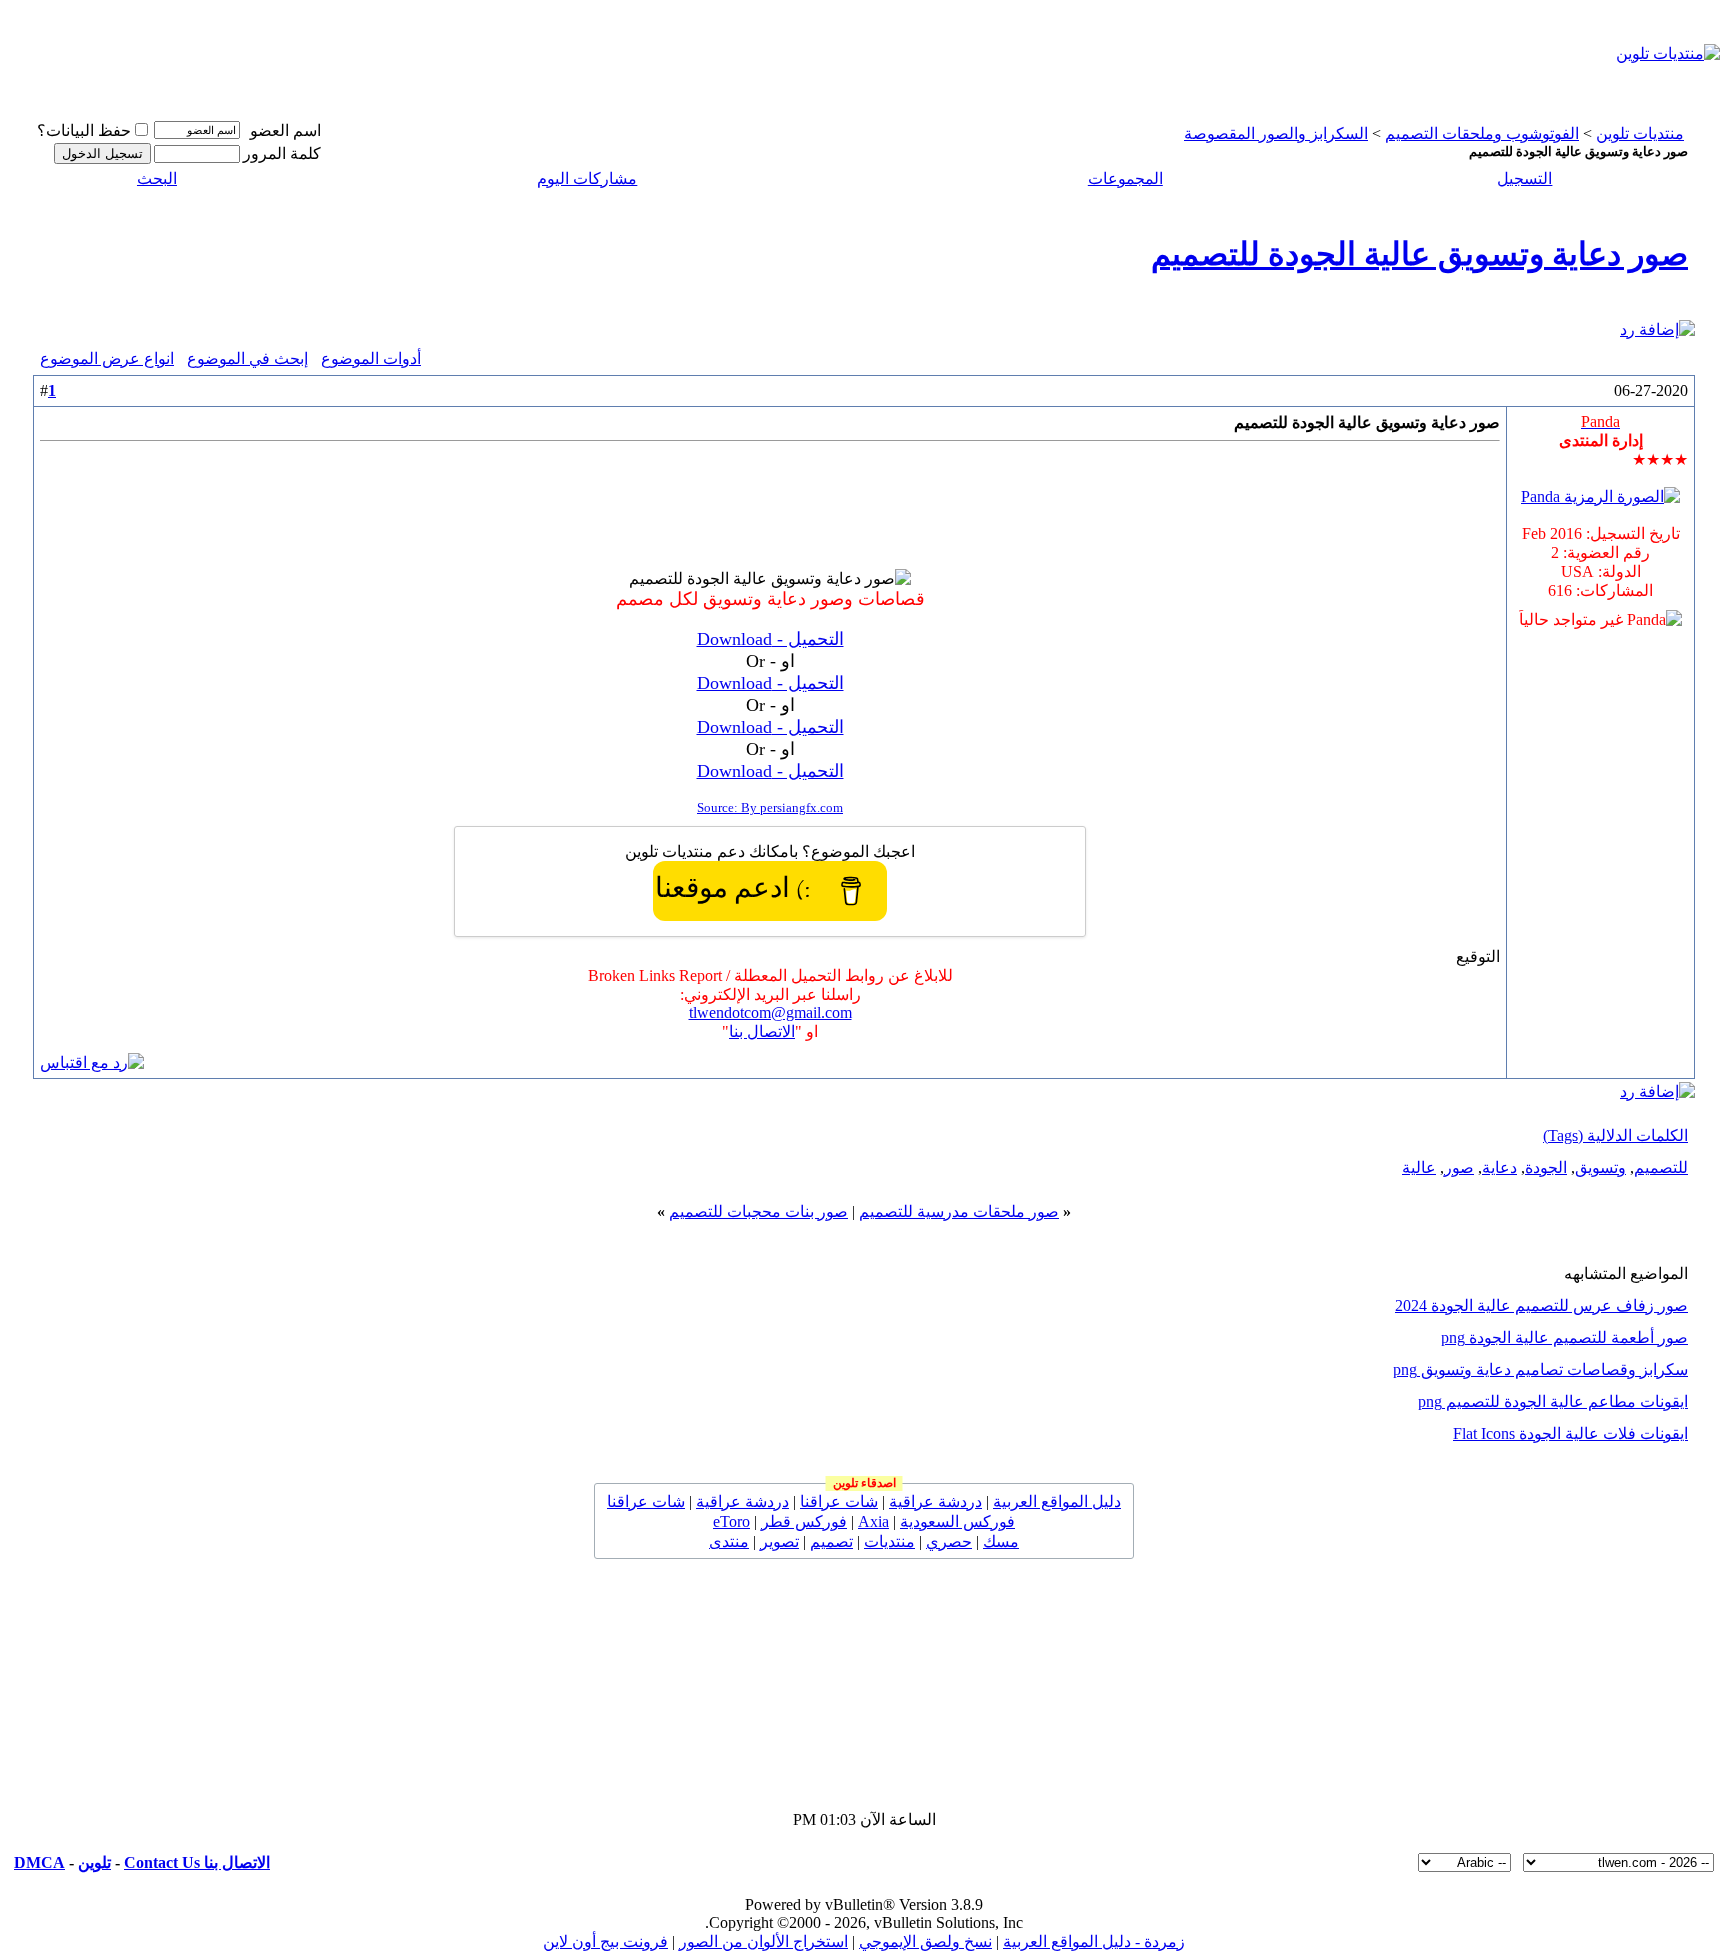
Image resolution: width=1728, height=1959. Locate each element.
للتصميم (1661, 1167)
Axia (873, 1521)
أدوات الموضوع (371, 358)
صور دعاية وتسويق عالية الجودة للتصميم (1419, 254)
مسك (1001, 1541)
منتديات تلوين (1640, 133)
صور (1459, 1167)
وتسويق (1600, 1167)
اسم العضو (285, 130)
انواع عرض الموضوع (107, 358)
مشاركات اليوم (587, 178)
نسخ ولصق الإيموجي (925, 1941)
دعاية (1499, 1167)
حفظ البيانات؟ (84, 130)
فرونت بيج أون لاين (605, 1941)
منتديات (889, 1541)
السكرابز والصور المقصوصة (1276, 133)
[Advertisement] (738, 53)
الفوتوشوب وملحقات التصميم (1482, 133)
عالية (1419, 1167)
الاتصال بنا (762, 1031)
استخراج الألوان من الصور (763, 1941)
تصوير (779, 1541)
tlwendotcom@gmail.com (770, 1012)
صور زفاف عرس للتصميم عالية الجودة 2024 (1541, 1305)
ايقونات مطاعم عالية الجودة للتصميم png (1553, 1401)
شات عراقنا (839, 1501)
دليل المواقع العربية (1057, 1501)
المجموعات (1125, 178)
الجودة (1546, 1167)
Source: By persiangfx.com (770, 807)
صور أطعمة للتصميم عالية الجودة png (1564, 1337)
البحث (157, 178)
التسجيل (1524, 178)
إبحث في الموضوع (247, 358)
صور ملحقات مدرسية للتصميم (959, 1211)
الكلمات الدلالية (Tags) (1615, 1135)
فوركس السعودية (957, 1521)
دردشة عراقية (935, 1501)
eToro (731, 1521)
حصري (949, 1541)
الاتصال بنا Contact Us (197, 1862)
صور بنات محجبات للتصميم (758, 1211)
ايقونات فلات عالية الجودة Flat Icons (1570, 1433)
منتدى (729, 1541)
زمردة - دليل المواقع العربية (1094, 1941)
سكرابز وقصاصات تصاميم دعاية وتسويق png (1540, 1369)
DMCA (39, 1862)
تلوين (94, 1862)
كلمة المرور (282, 153)
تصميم (831, 1541)
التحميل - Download (770, 639)
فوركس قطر (804, 1521)
